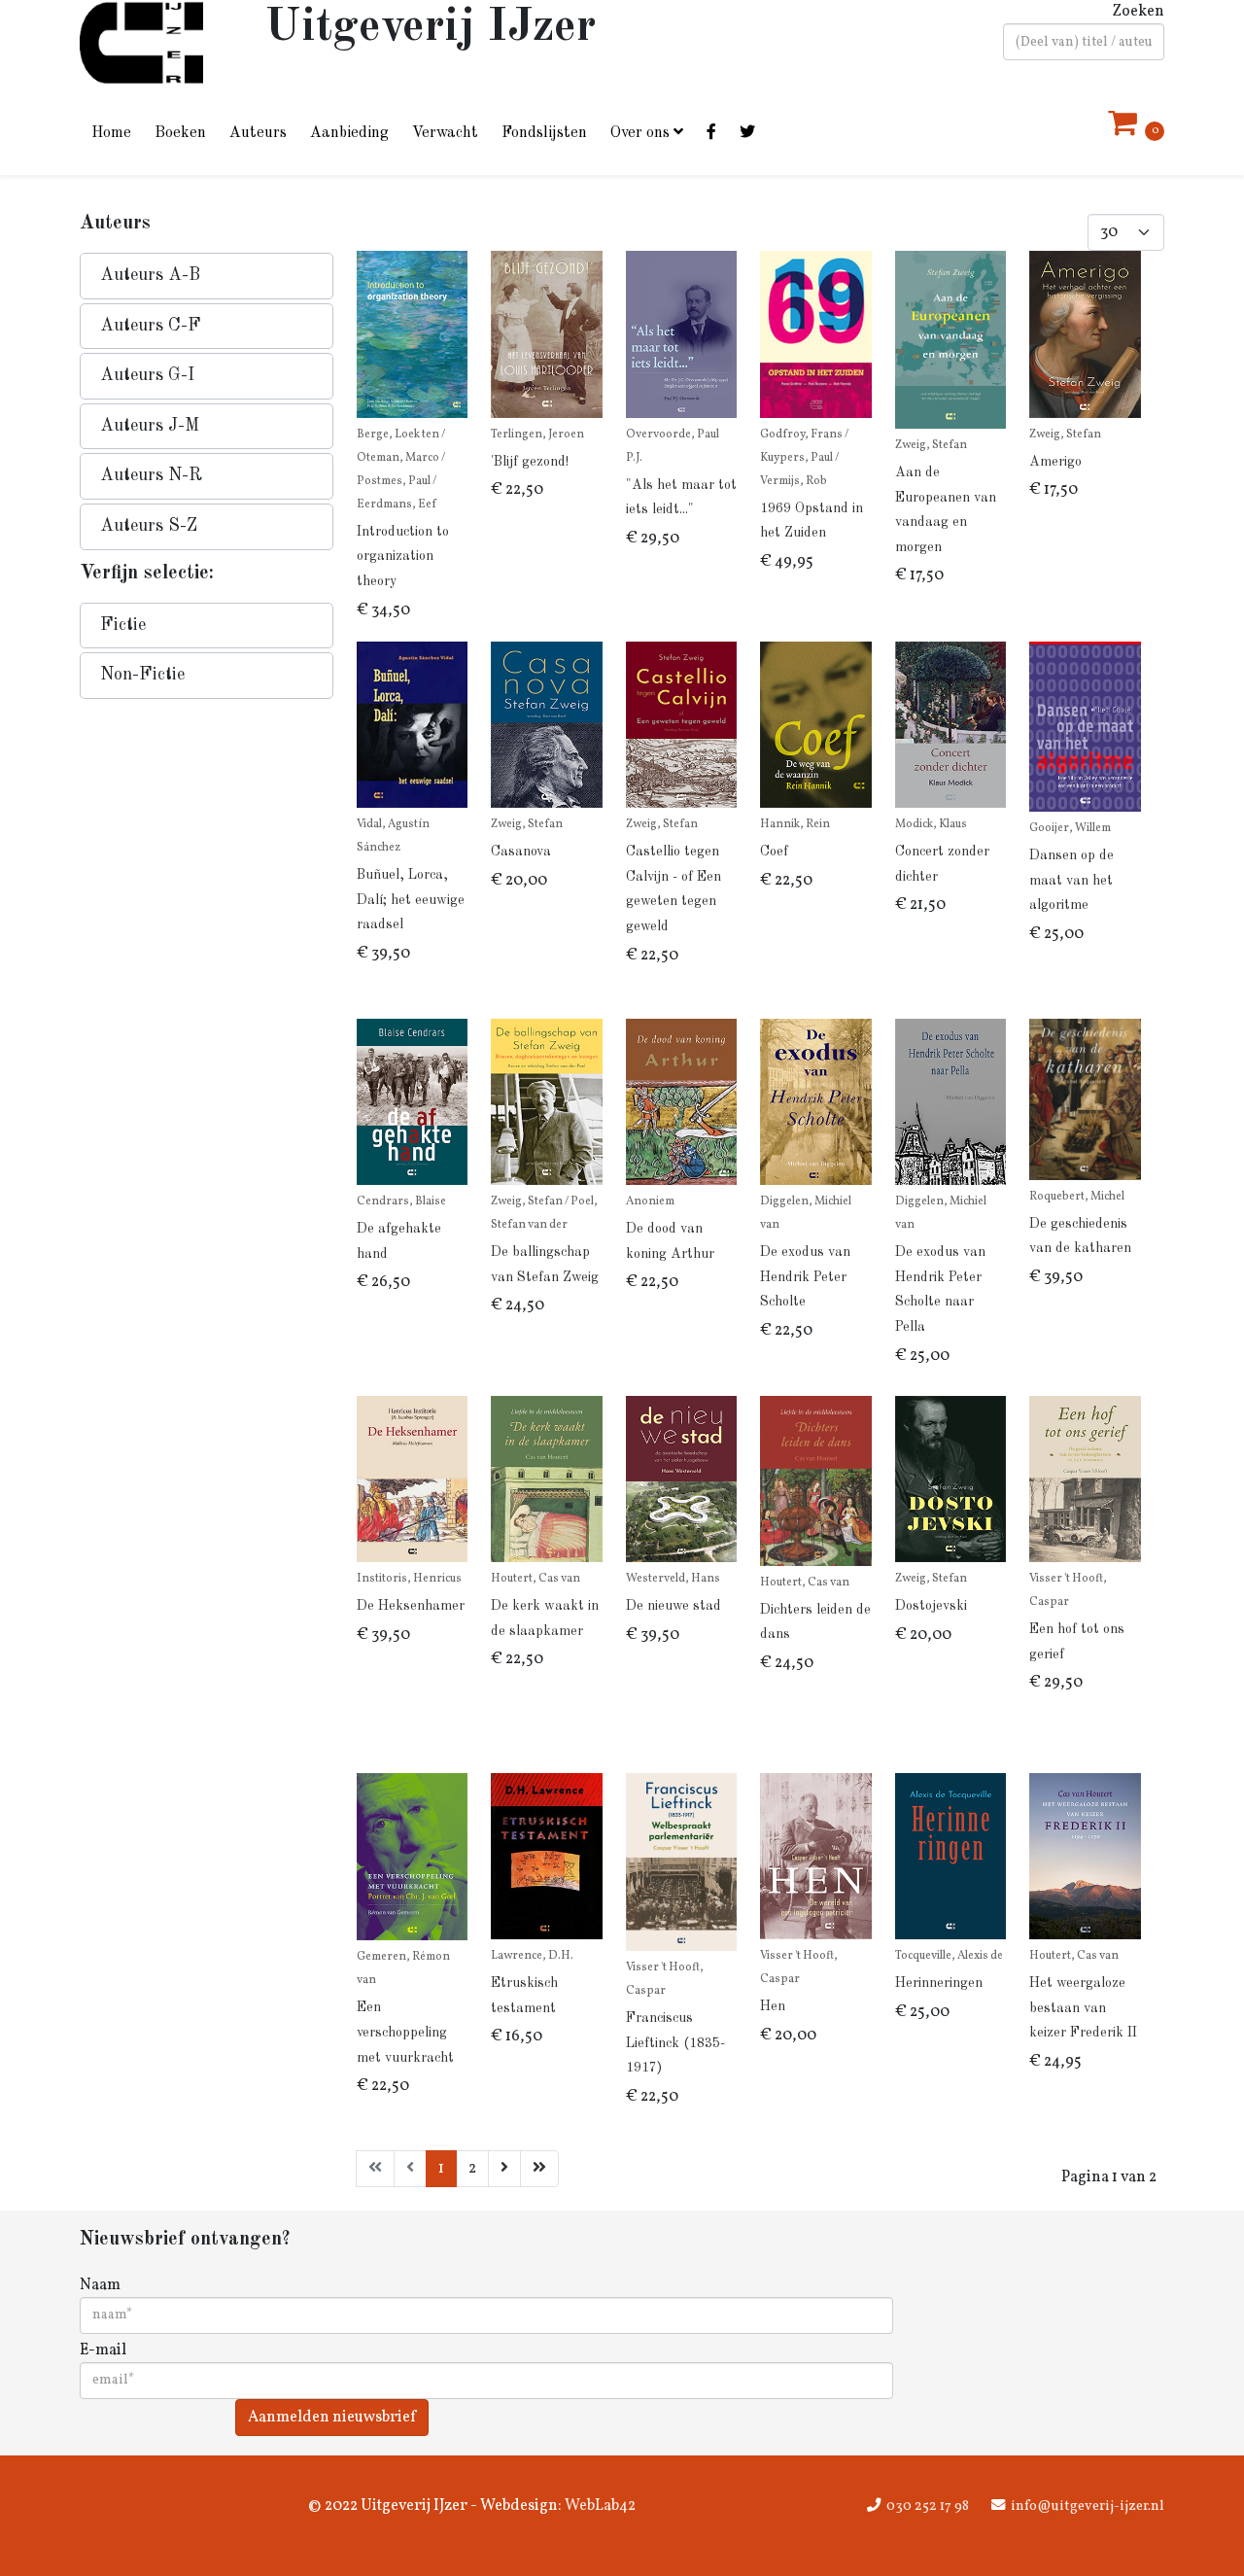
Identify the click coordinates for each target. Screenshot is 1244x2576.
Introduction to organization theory (403, 557)
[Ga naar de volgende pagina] (504, 2169)
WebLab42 (599, 2506)
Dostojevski (931, 1606)
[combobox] (1084, 42)
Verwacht (445, 133)
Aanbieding (349, 133)
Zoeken (1138, 12)
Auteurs (258, 133)
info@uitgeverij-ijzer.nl (1088, 2506)
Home (111, 133)
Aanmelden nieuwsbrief (332, 2418)
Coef (774, 852)
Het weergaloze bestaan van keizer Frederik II (1083, 2008)
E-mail (103, 2350)
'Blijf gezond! (530, 462)
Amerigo (1055, 462)
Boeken (180, 133)
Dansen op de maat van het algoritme (1071, 880)
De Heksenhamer (411, 1606)
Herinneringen (939, 1983)
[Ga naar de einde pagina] (539, 2169)
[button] (207, 276)
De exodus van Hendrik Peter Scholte (805, 1277)
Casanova (521, 852)
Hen (773, 2006)
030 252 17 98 (928, 2506)
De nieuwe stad (674, 1606)
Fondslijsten (544, 133)
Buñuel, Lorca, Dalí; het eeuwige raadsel (411, 900)
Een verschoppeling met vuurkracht (405, 2032)
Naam (100, 2285)
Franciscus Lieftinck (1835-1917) (675, 2043)
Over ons (640, 133)
